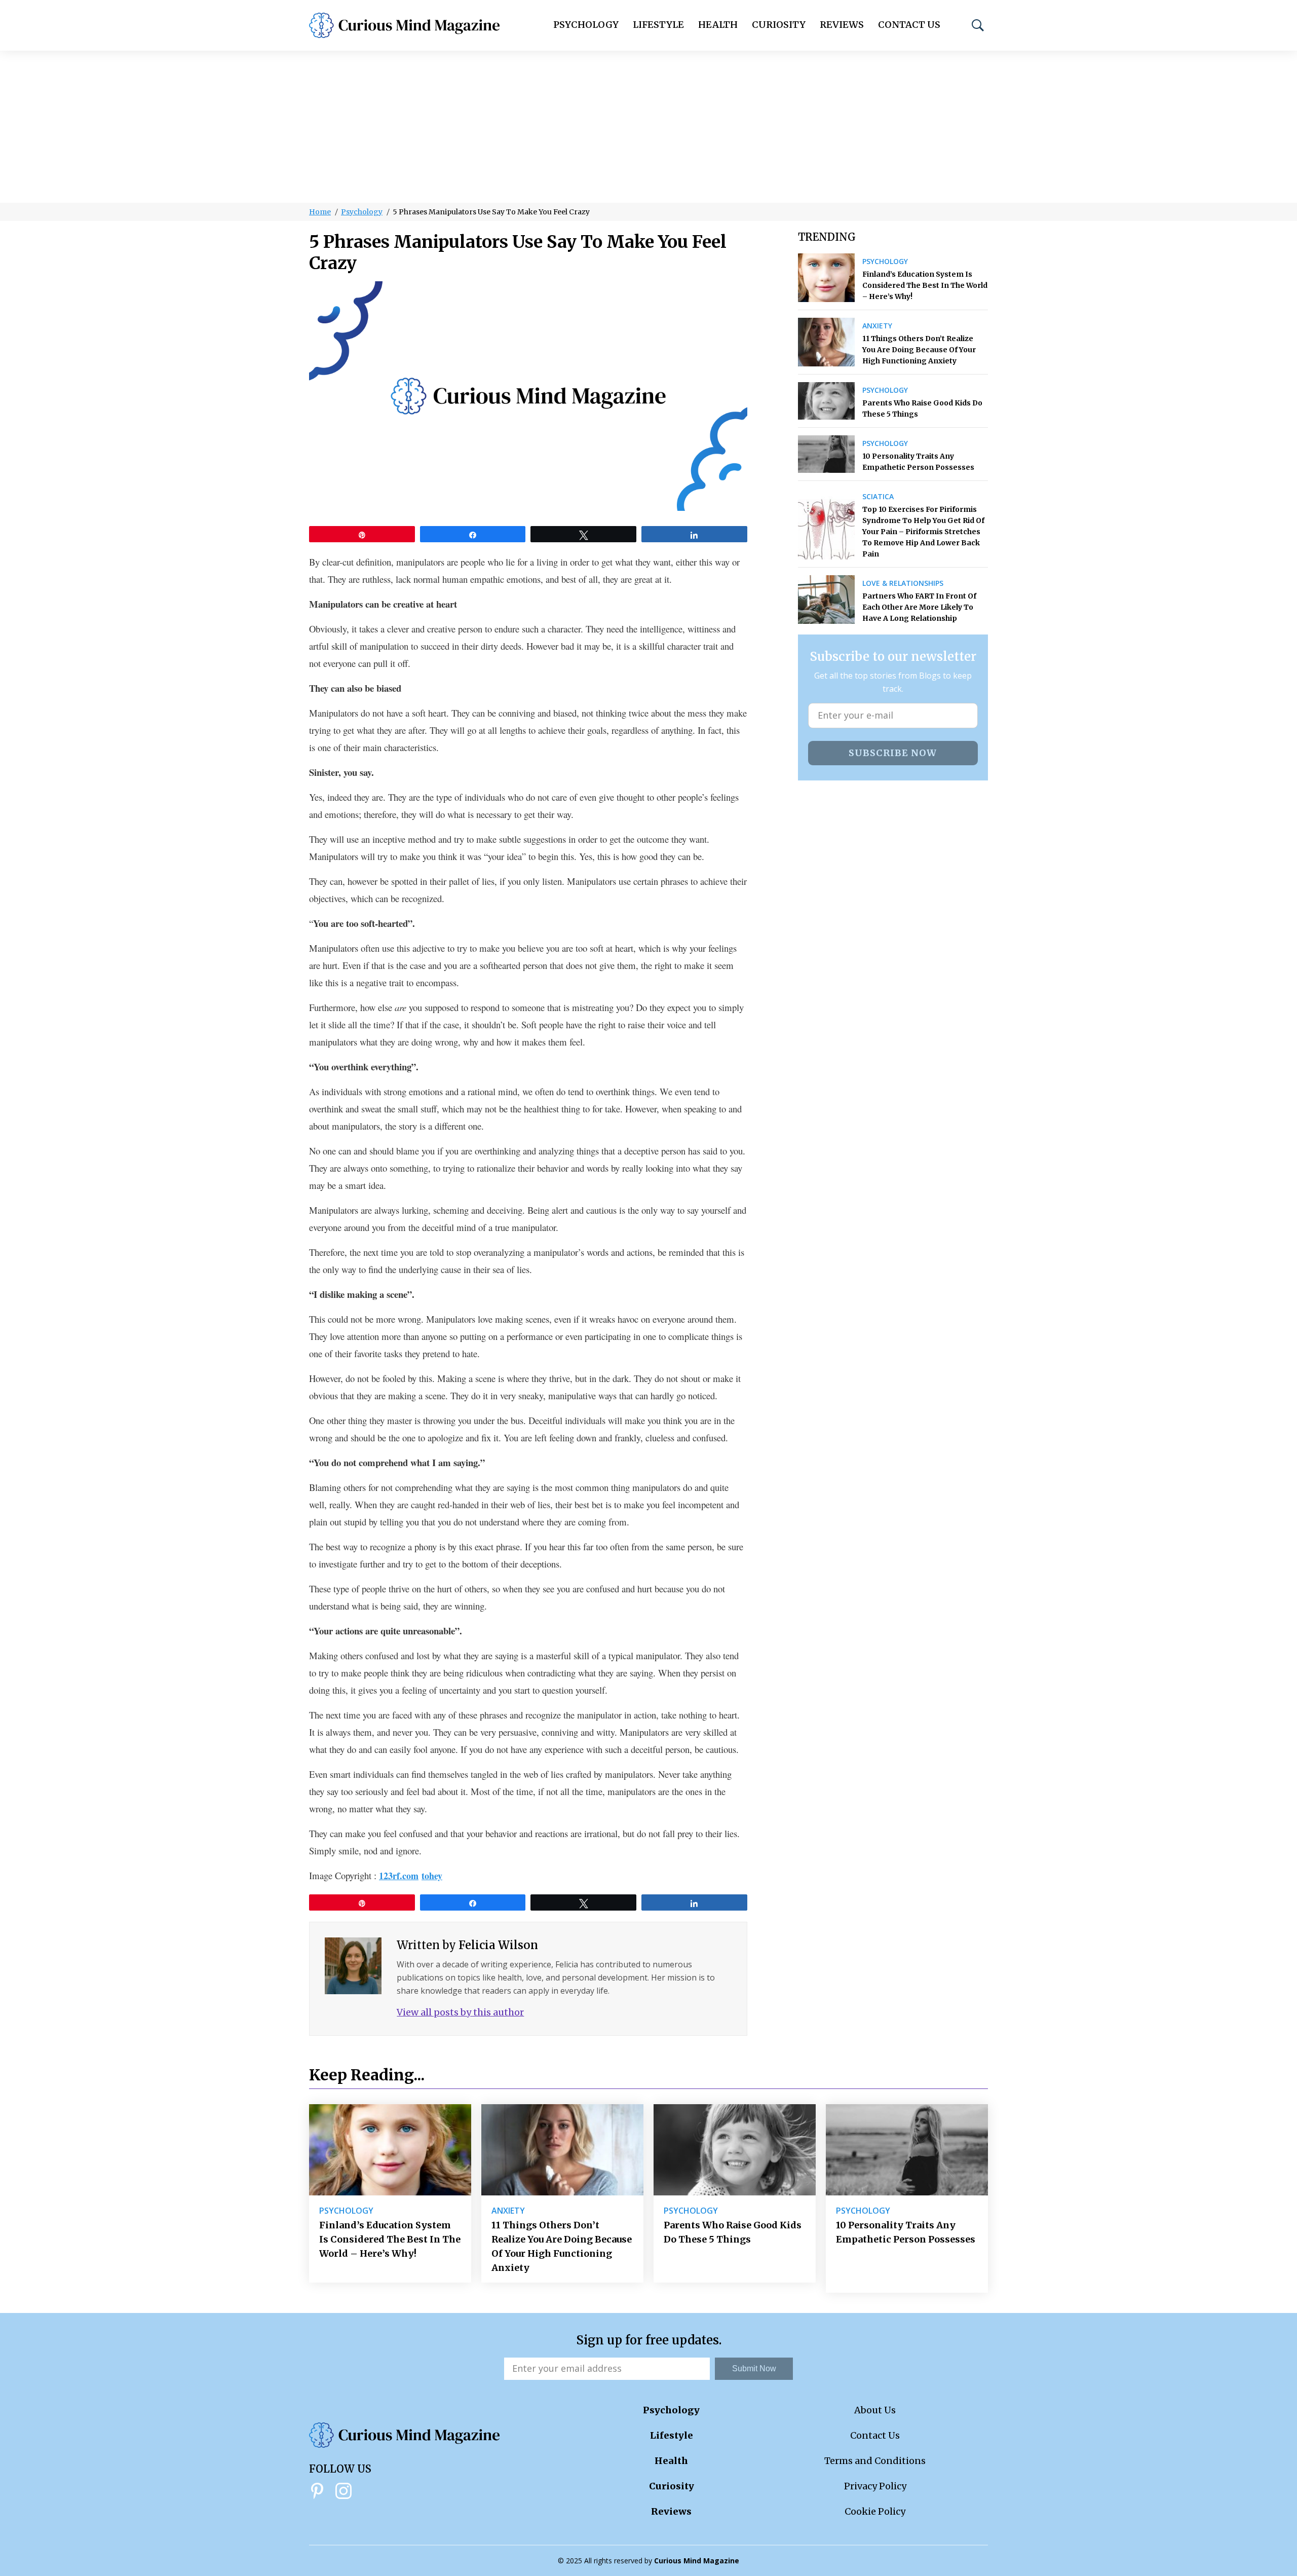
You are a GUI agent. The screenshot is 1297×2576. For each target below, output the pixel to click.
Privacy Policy (875, 2486)
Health (718, 25)
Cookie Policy (875, 2511)
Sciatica (878, 497)
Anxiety (877, 326)
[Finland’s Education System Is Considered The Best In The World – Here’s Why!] (827, 278)
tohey (432, 1876)
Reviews (842, 25)
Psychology (586, 25)
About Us (875, 2410)
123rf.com (399, 1876)
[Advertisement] (648, 127)
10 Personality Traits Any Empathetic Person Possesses (918, 462)
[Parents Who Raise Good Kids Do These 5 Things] (827, 401)
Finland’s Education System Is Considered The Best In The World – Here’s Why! (925, 285)
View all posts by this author (460, 2012)
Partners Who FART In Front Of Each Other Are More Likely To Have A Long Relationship (919, 607)
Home (320, 212)
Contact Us (909, 25)
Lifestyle (658, 25)
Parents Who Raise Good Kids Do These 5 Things (922, 408)
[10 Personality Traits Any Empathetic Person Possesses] (827, 454)
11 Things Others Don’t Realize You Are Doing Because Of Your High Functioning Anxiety (919, 350)
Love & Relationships (903, 583)
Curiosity (779, 25)
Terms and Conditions (875, 2461)
